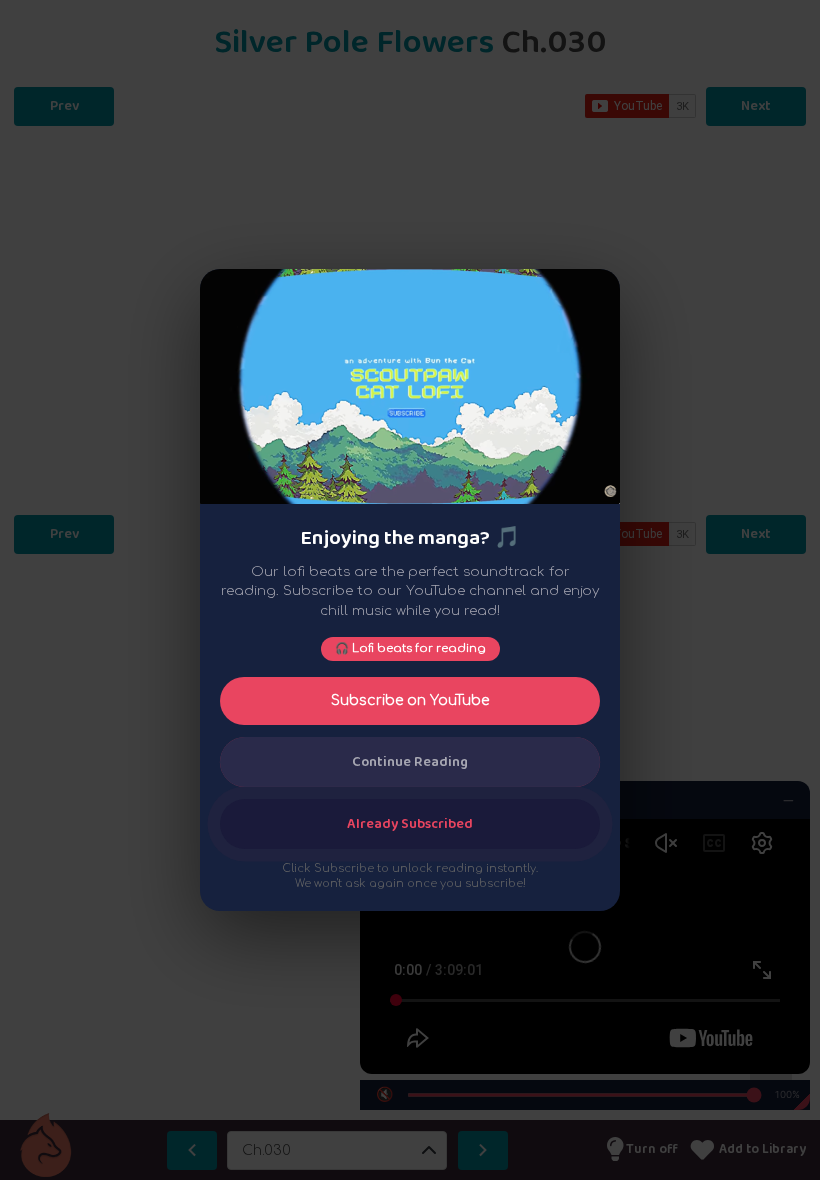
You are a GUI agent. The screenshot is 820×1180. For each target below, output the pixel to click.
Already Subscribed (410, 824)
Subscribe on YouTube (410, 700)
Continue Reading (410, 762)
